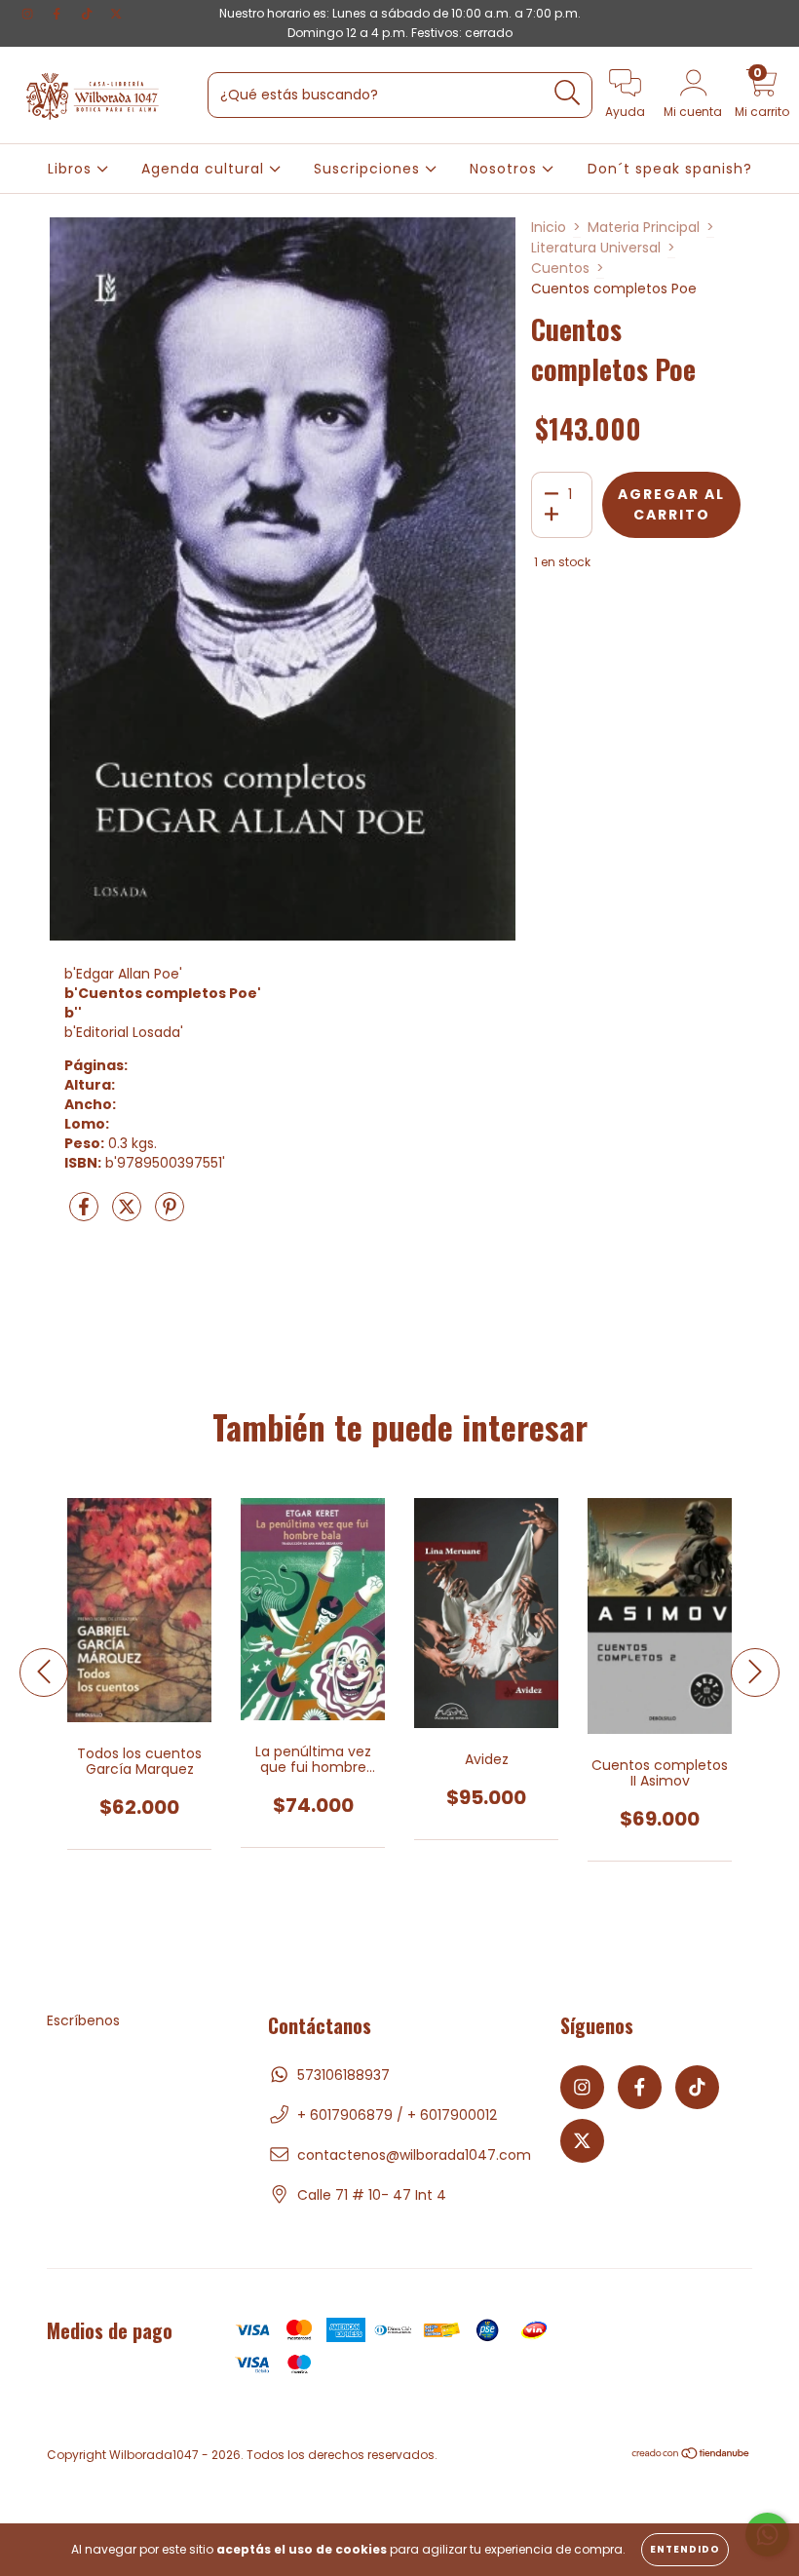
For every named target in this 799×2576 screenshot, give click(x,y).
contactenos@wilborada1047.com (414, 2155)
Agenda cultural (205, 169)
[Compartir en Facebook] (86, 1214)
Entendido (685, 2549)
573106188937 (343, 2075)
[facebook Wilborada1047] (58, 14)
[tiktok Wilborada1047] (89, 14)
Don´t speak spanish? (670, 169)
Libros (72, 169)
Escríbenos (83, 2020)
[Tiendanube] (691, 2456)
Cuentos (560, 268)
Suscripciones (369, 169)
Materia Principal (644, 227)
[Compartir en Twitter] (129, 1214)
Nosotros (506, 169)
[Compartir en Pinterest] (170, 1214)
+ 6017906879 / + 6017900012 (397, 2115)
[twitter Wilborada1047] (116, 14)
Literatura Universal (596, 248)
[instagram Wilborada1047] (29, 14)
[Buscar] (568, 93)
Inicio (549, 227)
